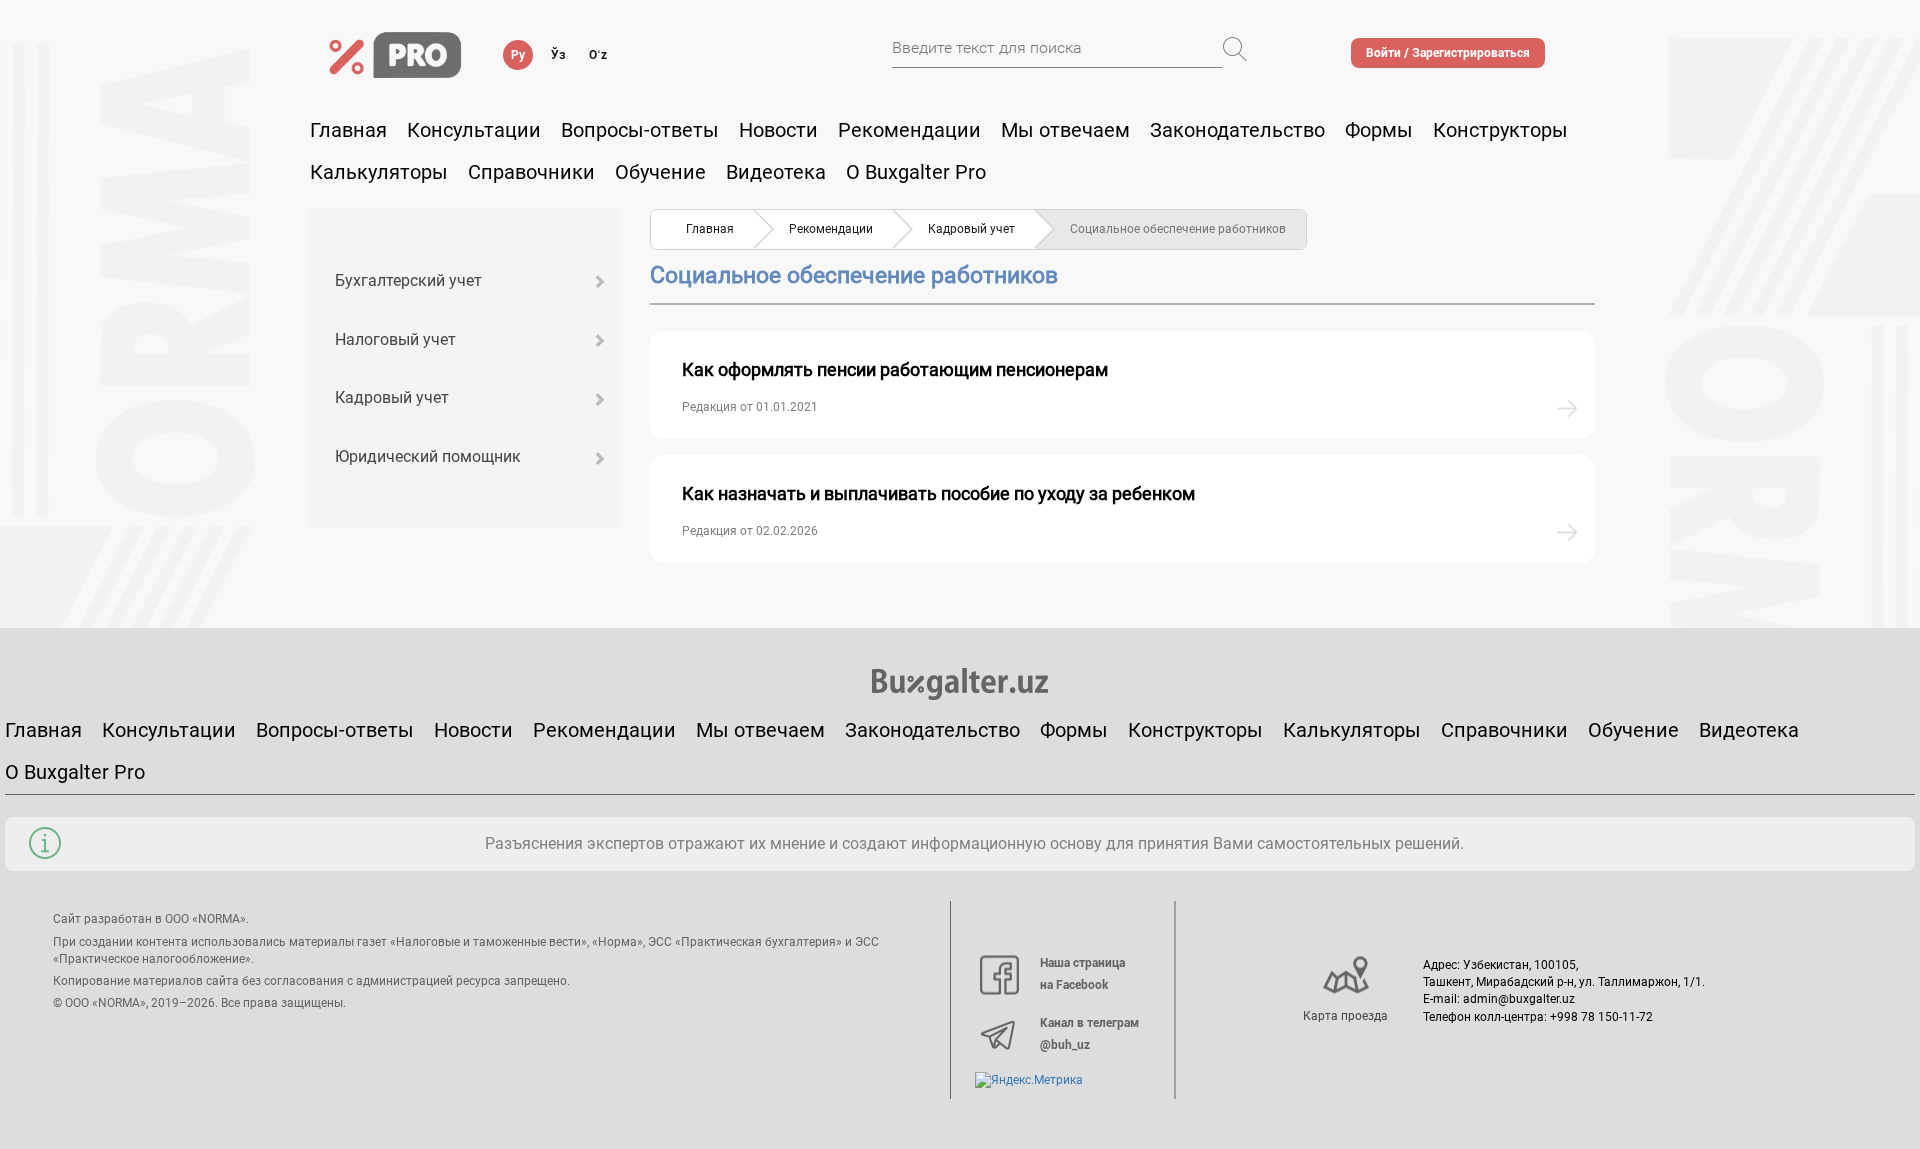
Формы (1379, 130)
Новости (778, 130)
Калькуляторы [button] (379, 172)
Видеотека (776, 172)
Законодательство (1237, 130)
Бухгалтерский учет (408, 280)
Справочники (531, 172)
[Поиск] (1235, 49)
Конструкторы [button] (1500, 130)
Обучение (1633, 730)
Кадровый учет (392, 397)
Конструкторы (1195, 730)
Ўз (558, 55)
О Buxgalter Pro (916, 172)
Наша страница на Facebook (1082, 974)
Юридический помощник (428, 456)
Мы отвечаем (1065, 130)
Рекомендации (909, 130)
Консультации (474, 130)
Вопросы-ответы (640, 130)
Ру (518, 55)
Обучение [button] (660, 172)
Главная (348, 130)
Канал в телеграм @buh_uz (1089, 1034)
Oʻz (598, 55)
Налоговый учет (395, 339)
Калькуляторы (1352, 730)
